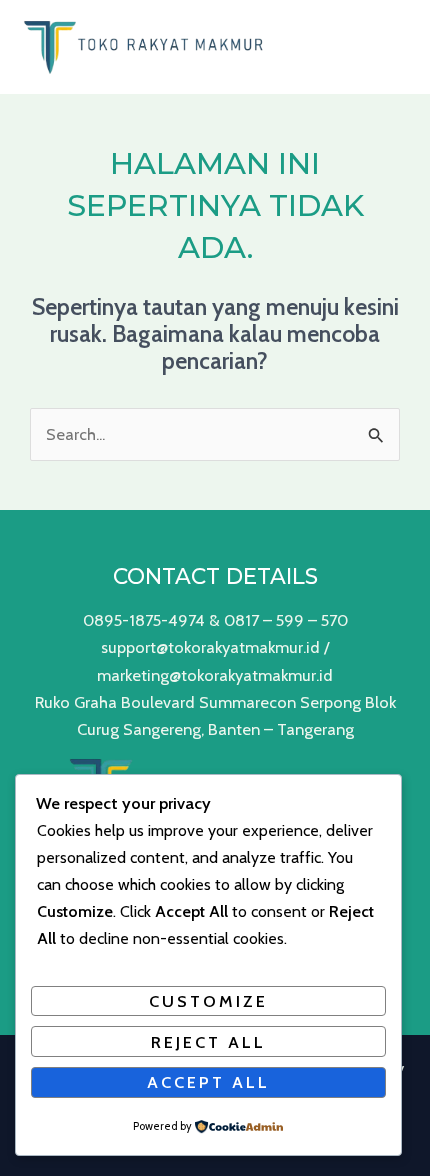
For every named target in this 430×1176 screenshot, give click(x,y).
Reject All (208, 1042)
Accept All (208, 1082)
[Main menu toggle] (388, 46)
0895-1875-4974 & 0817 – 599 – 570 (215, 620)
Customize (208, 1001)
